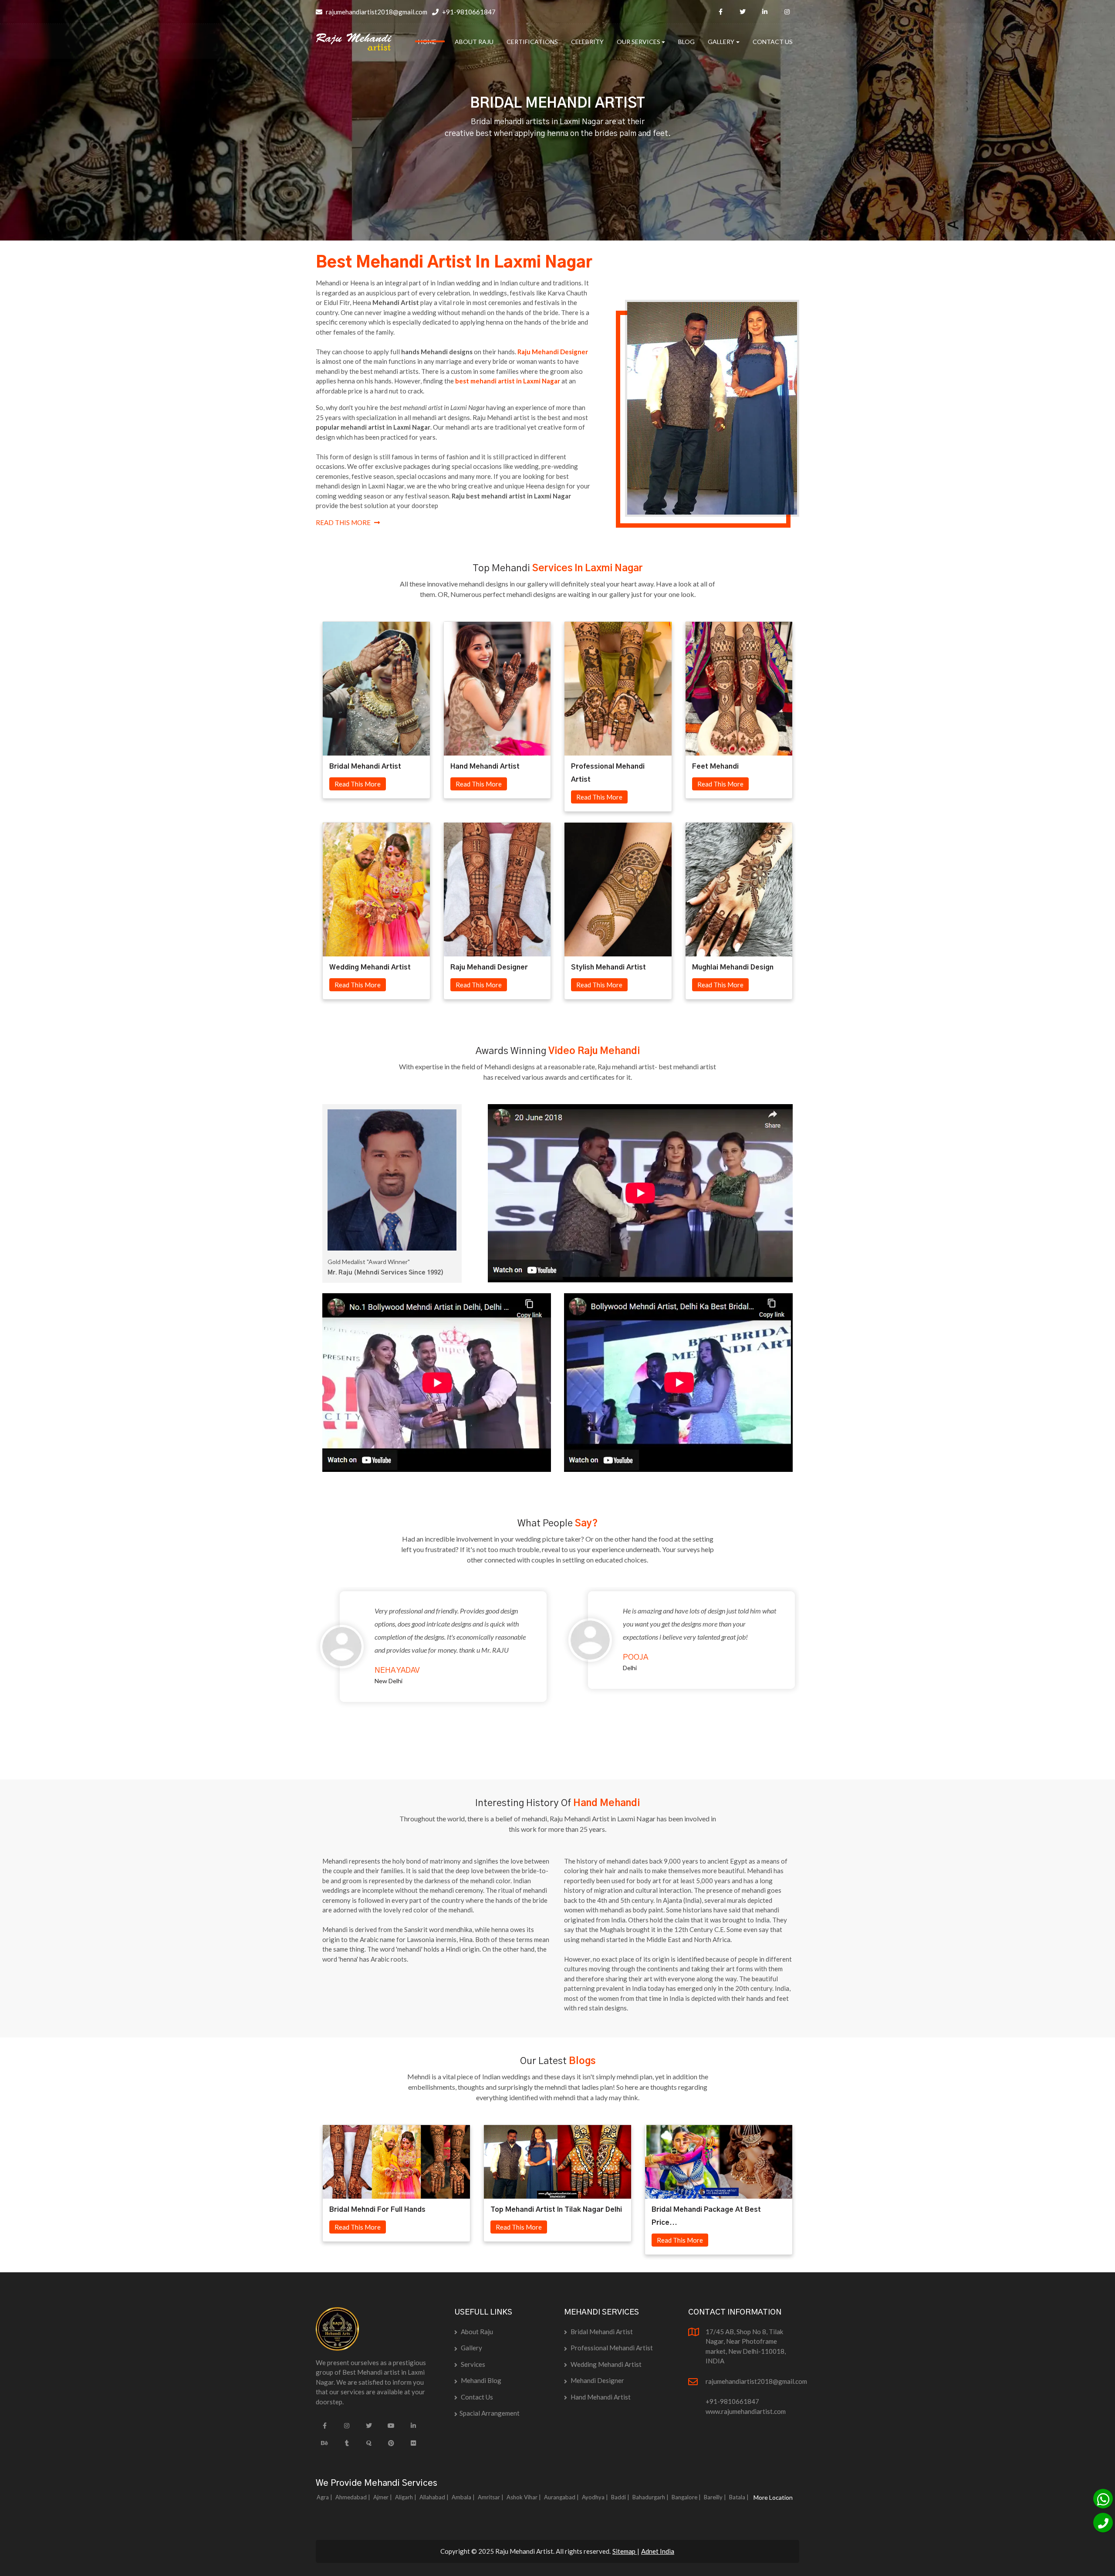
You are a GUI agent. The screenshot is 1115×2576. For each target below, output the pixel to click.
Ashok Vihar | (524, 2497)
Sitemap (625, 2551)
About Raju (476, 2332)
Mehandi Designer (597, 2380)
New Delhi (389, 1681)
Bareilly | (716, 2497)
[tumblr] (347, 2443)
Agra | (325, 2497)
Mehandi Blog (480, 2380)
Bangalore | (687, 2497)
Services (472, 2364)
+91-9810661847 (468, 12)
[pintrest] (391, 2443)
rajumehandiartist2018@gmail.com (376, 12)
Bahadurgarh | (651, 2497)
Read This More (343, 522)
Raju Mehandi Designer (553, 352)
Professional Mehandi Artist (611, 2348)
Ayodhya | (596, 2497)
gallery (471, 2348)
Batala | (740, 2497)
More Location (773, 2497)
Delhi (630, 1668)
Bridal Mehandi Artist (601, 2332)
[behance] (324, 2443)
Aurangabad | (562, 2497)
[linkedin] (765, 12)
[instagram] (787, 12)
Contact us (476, 2397)
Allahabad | (435, 2497)
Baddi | (621, 2497)
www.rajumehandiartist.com (746, 2411)
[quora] (369, 2443)
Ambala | (464, 2497)
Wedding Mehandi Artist (605, 2364)
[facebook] (720, 12)
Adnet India (658, 2551)
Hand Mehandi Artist (600, 2397)
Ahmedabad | (353, 2497)
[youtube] (391, 2426)
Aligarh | (406, 2497)
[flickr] (413, 2443)
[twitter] (743, 12)
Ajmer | (383, 2497)
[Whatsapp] (1103, 2499)
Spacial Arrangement (490, 2413)
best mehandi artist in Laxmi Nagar (508, 381)
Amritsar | (491, 2497)
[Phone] (1103, 2523)
